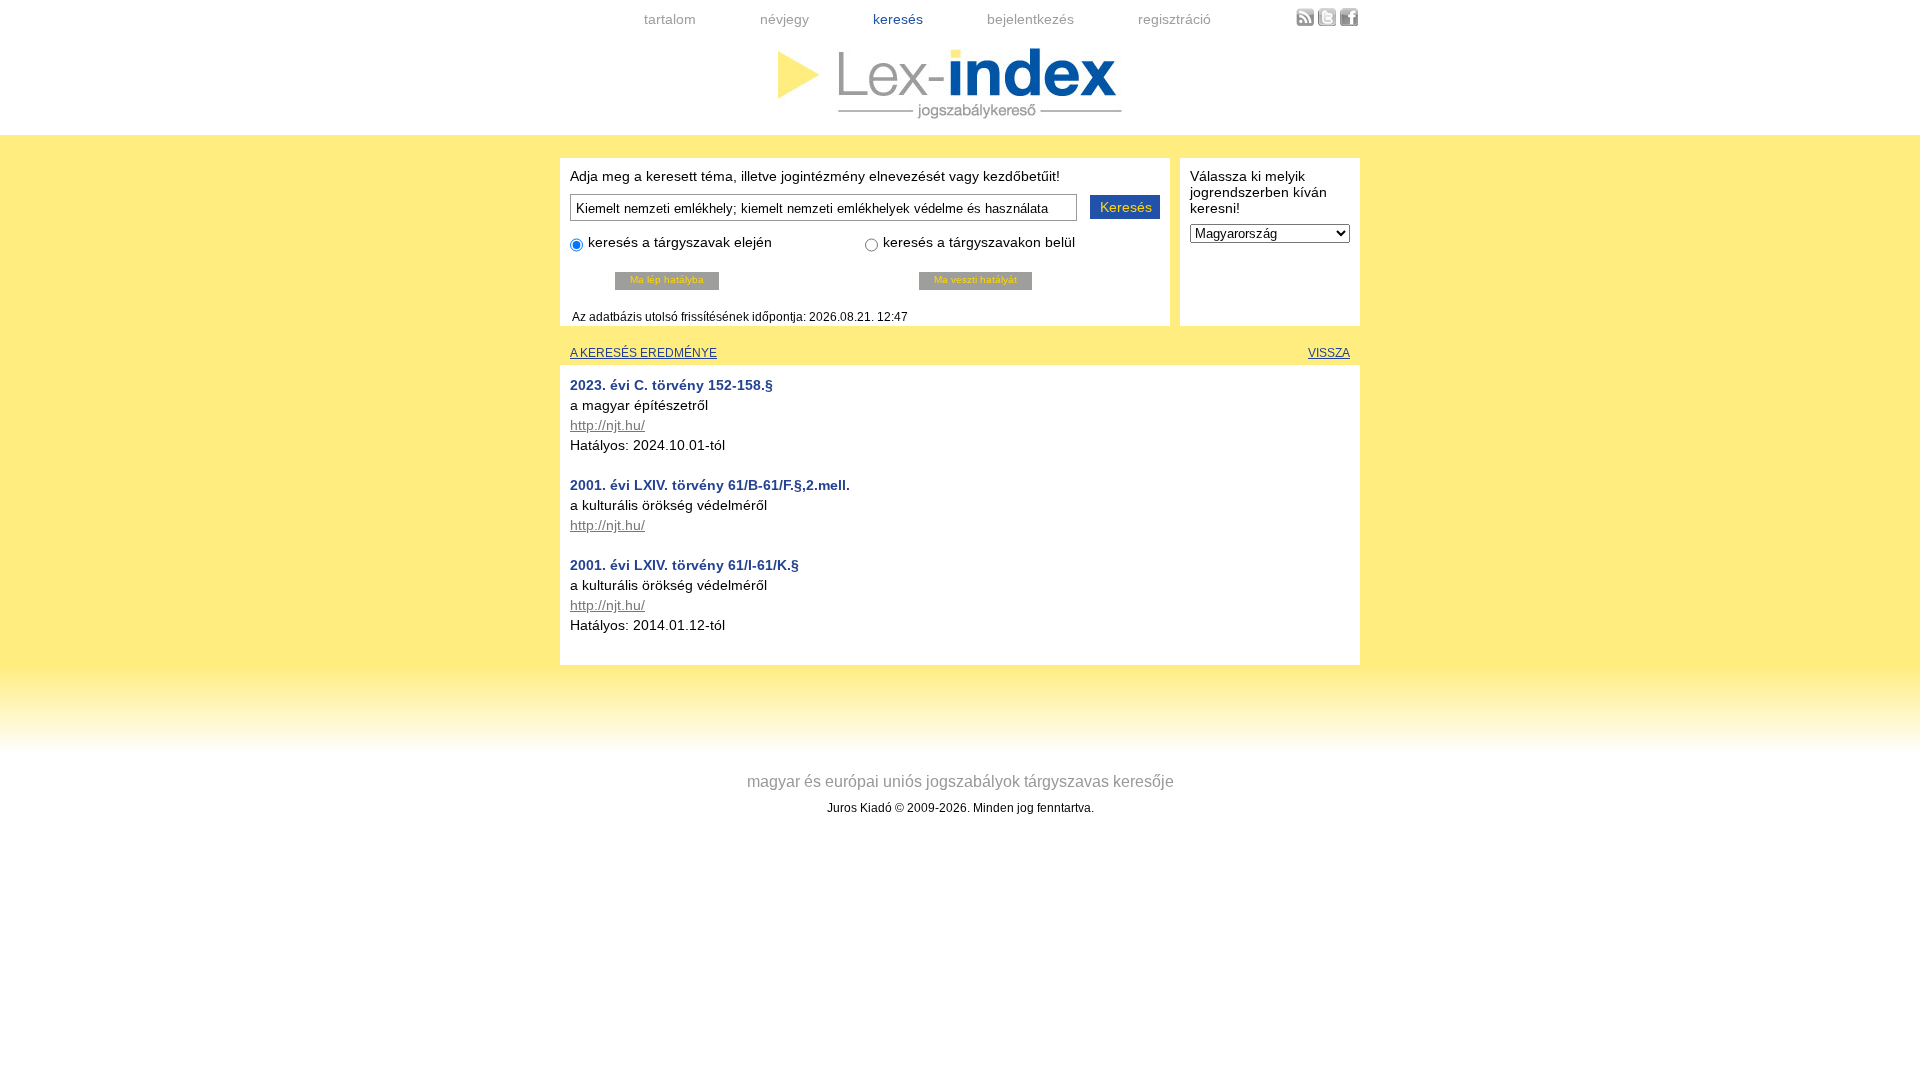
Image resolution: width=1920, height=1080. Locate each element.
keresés (898, 19)
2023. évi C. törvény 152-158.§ (671, 385)
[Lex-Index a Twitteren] (1327, 22)
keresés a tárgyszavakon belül (979, 242)
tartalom (670, 19)
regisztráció (1174, 19)
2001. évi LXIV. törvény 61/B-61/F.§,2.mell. (710, 485)
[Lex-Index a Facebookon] (1349, 22)
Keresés (1126, 207)
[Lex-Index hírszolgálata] (1305, 22)
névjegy (784, 19)
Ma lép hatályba (667, 279)
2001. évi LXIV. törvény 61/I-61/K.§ (684, 565)
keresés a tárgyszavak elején (680, 242)
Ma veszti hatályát (975, 279)
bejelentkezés (1030, 19)
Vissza (1329, 353)
